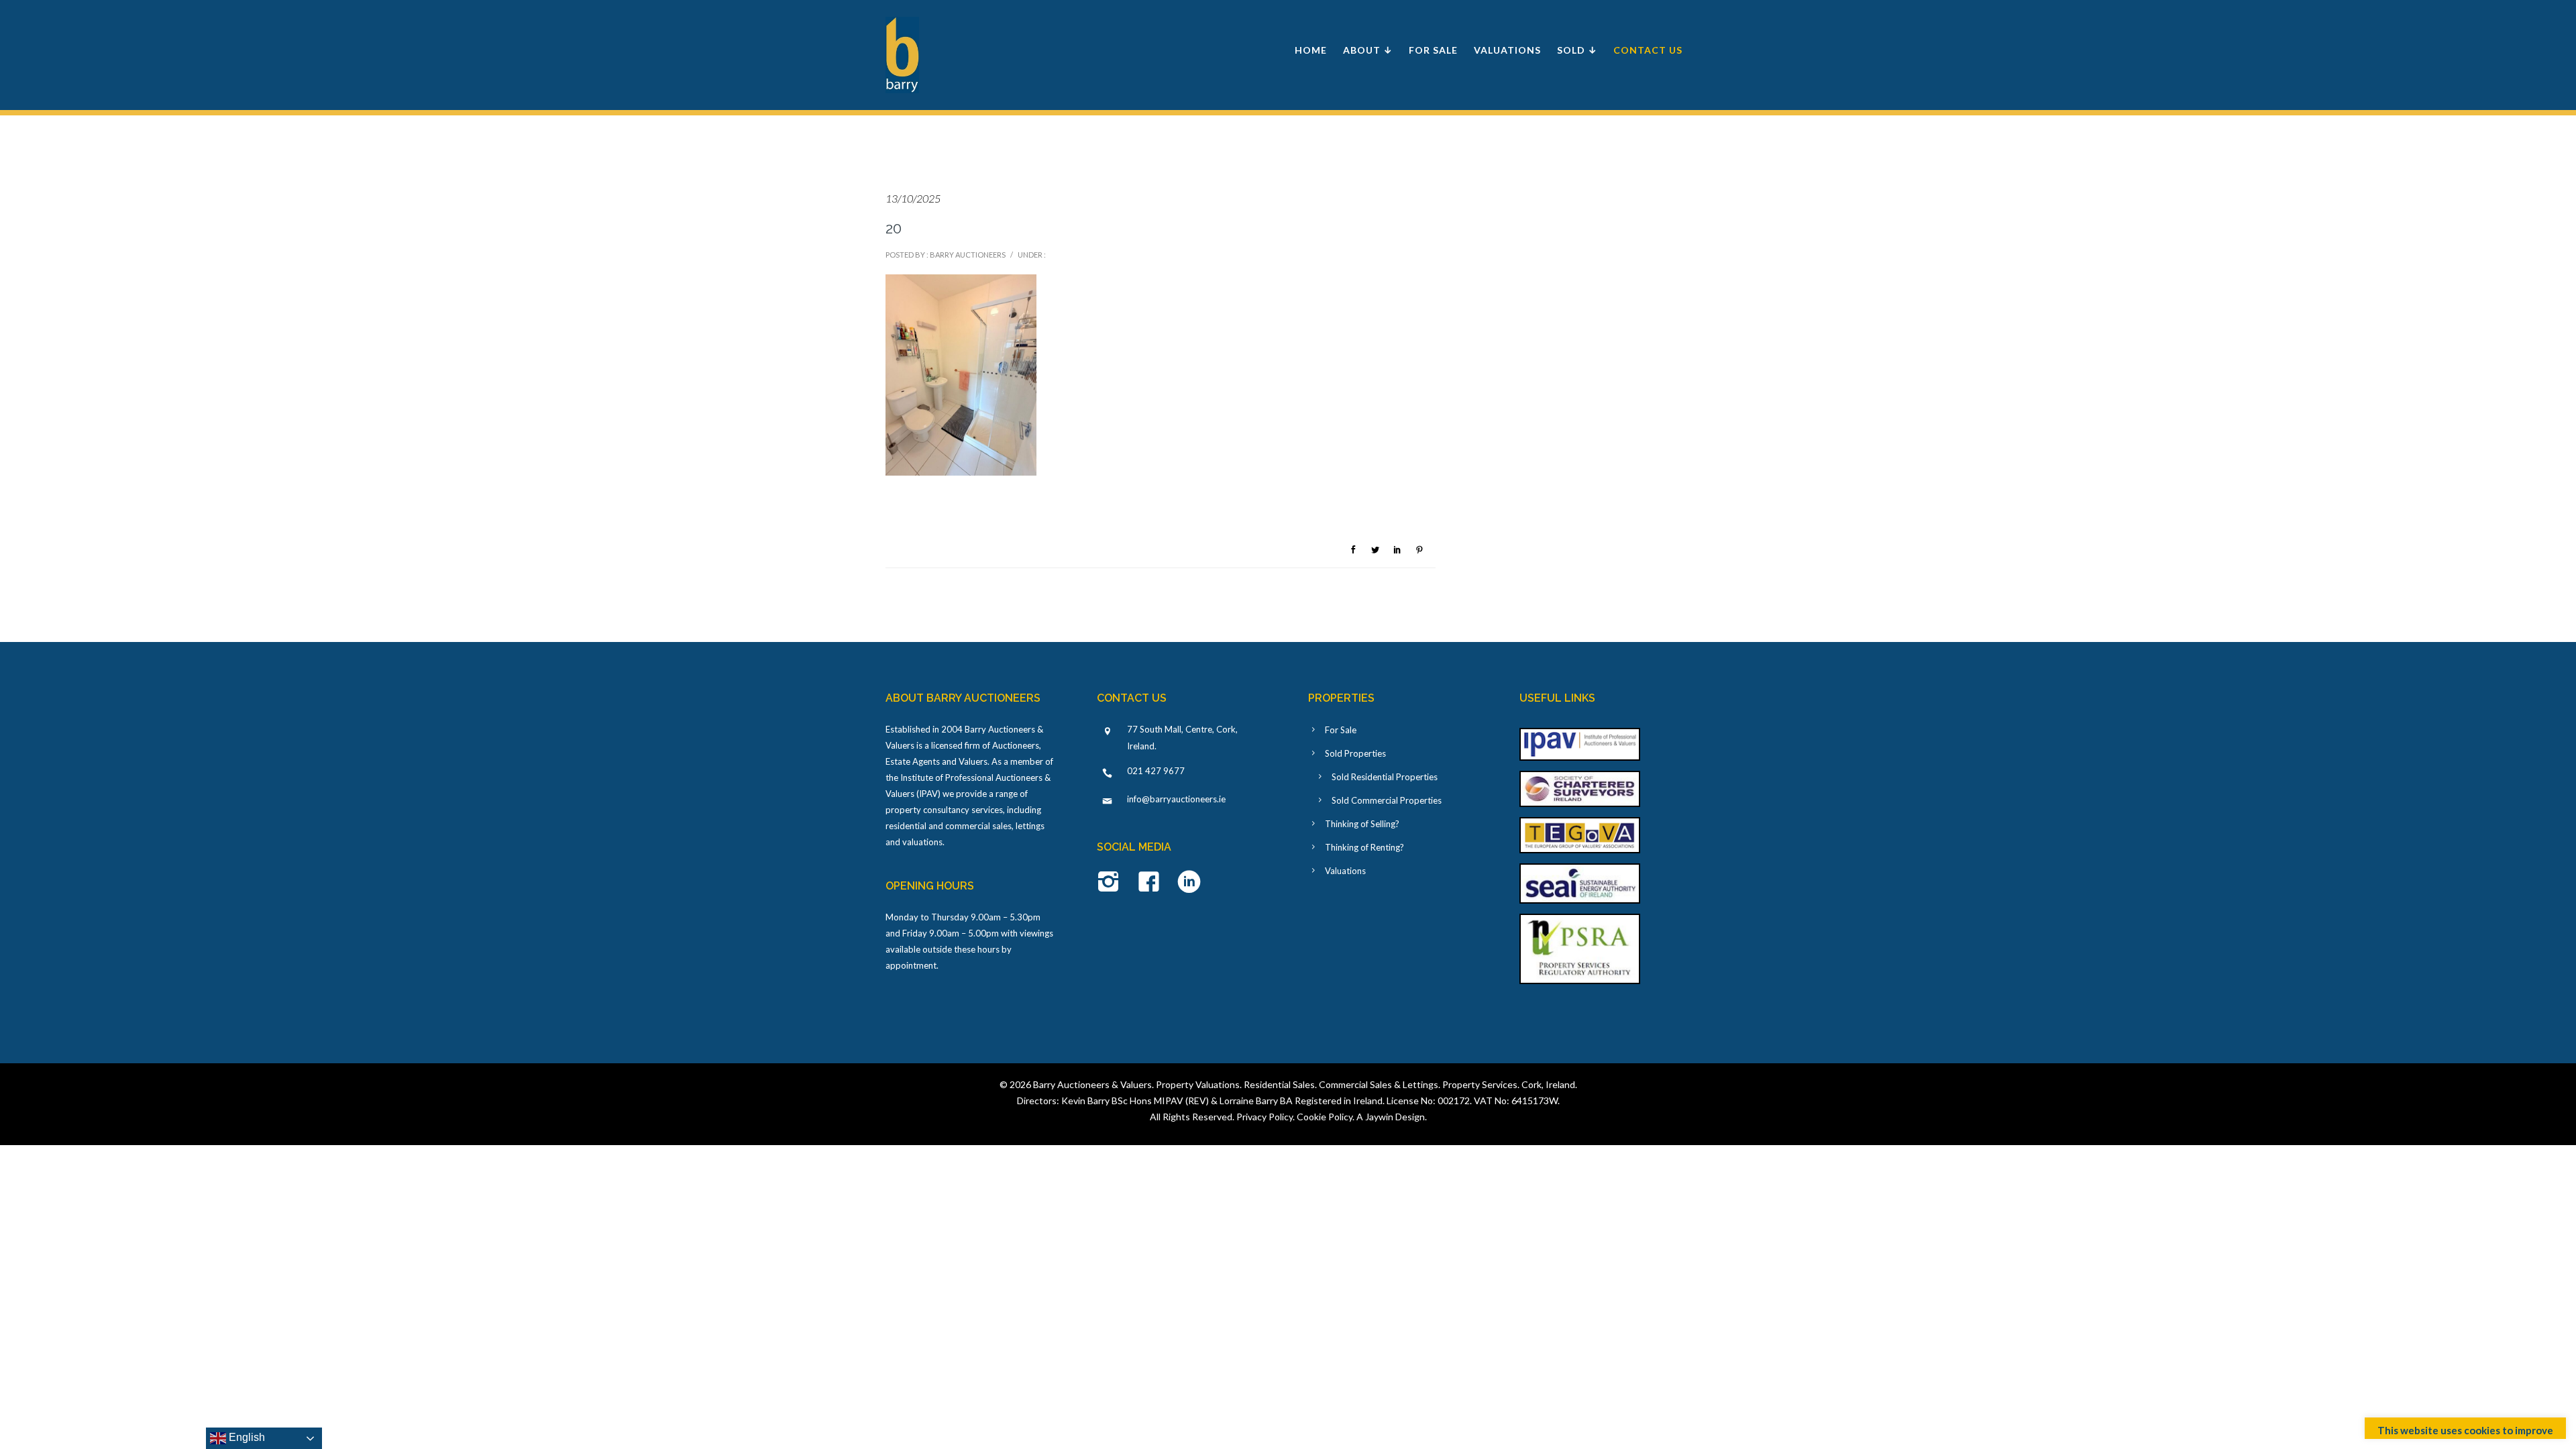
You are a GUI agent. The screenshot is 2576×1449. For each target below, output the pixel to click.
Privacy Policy (1265, 1117)
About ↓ (1368, 50)
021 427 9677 (1156, 771)
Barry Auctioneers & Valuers (1092, 1084)
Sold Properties (1355, 753)
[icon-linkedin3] (1189, 883)
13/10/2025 (913, 198)
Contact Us (1648, 50)
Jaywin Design (1395, 1117)
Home (1311, 50)
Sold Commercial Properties (1387, 800)
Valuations (1507, 50)
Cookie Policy (1325, 1117)
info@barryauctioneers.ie (1176, 799)
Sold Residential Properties (1385, 777)
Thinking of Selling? (1362, 824)
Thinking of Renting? (1364, 847)
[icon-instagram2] (1112, 883)
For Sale (1433, 50)
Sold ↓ (1577, 50)
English (246, 1437)
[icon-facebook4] (1152, 883)
